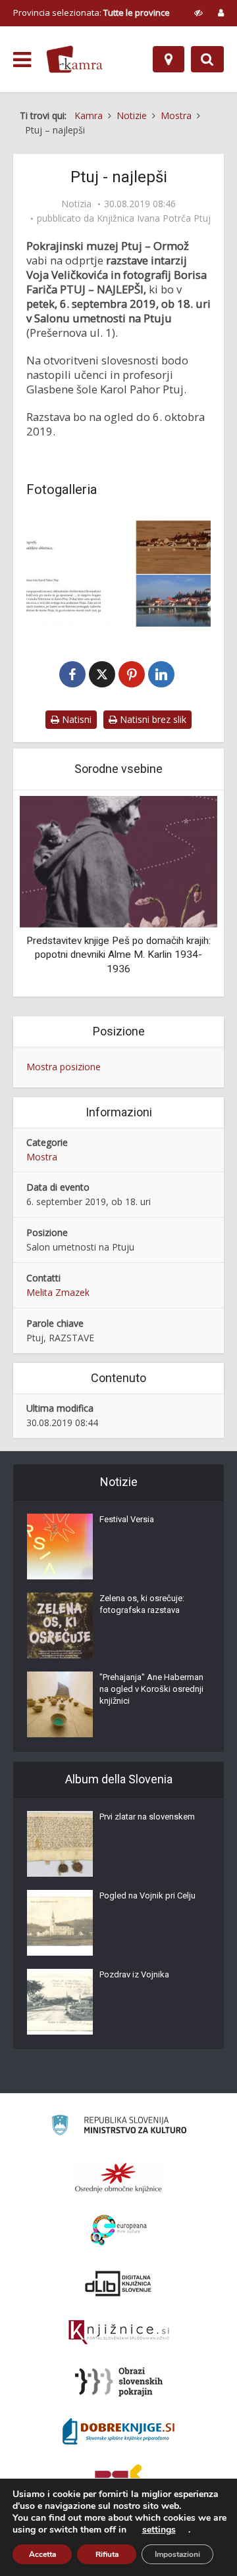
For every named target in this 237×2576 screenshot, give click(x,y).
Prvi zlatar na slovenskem (147, 1817)
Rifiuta (107, 2554)
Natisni (75, 719)
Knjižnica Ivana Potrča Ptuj (154, 218)
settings (159, 2530)
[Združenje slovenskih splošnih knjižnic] (119, 2333)
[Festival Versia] (60, 1547)
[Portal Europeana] (119, 2230)
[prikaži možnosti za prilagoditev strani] (198, 12)
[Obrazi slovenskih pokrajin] (119, 2382)
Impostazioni (177, 2554)
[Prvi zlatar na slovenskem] (60, 1844)
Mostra (42, 1157)
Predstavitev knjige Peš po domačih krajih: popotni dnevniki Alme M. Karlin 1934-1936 (118, 955)
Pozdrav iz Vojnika (134, 1974)
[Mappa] (169, 59)
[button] (184, 895)
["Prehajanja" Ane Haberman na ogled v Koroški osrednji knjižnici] (60, 1704)
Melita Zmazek (58, 1292)
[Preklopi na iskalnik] (207, 59)
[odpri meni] (22, 60)
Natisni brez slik (152, 719)
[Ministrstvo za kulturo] (119, 2127)
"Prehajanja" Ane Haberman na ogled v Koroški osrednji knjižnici (151, 1689)
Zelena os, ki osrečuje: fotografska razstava (142, 1604)
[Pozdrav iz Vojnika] (60, 2002)
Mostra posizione (64, 1067)
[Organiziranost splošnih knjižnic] (118, 2177)
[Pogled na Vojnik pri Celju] (60, 1923)
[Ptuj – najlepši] (118, 574)
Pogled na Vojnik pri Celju (147, 1895)
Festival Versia (127, 1519)
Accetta (42, 2554)
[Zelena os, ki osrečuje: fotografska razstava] (60, 1625)
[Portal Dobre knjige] (118, 2431)
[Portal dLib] (118, 2283)
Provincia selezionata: (92, 12)
